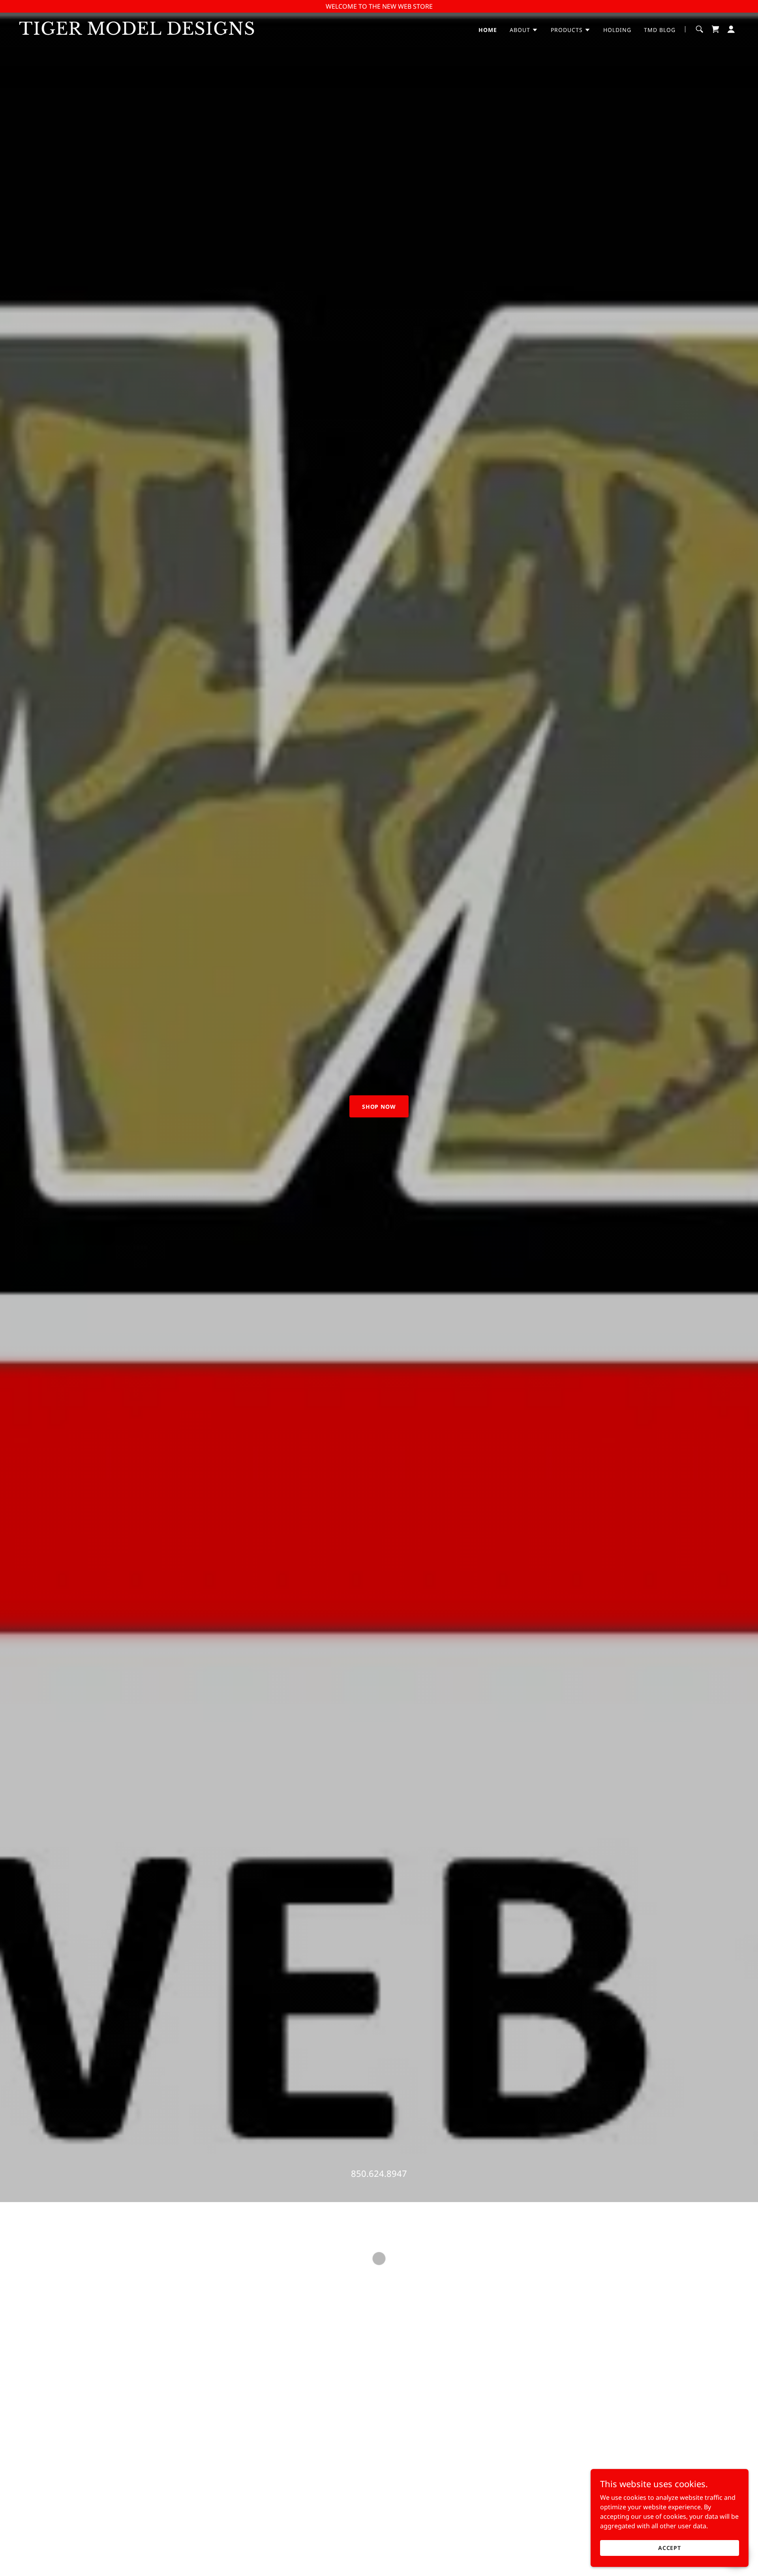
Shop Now (379, 1107)
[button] (524, 30)
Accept (670, 2548)
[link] (145, 32)
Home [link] (488, 30)
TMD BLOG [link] (660, 30)
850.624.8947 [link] (379, 2173)
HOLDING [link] (617, 30)
